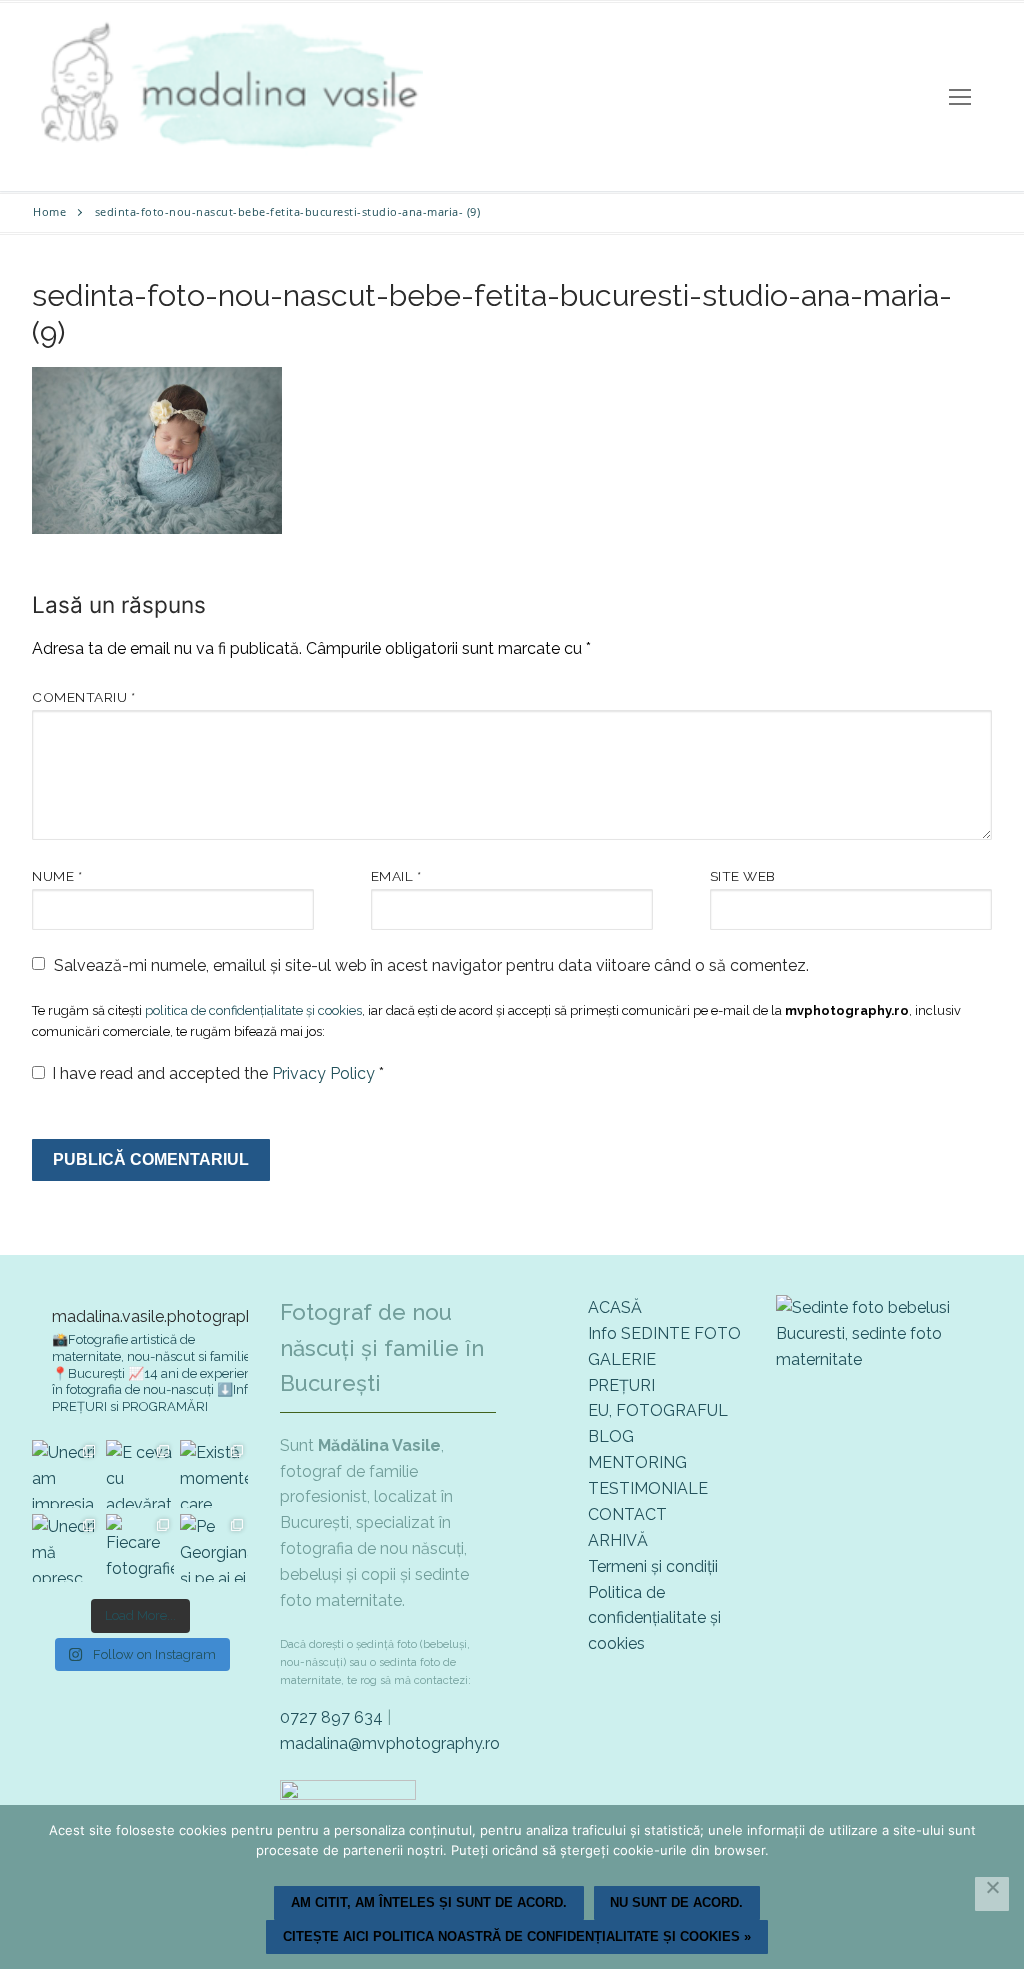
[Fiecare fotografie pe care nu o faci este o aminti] (140, 1548)
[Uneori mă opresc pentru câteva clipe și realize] (66, 1548)
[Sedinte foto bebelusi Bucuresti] (884, 1359)
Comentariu (83, 697)
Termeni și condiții (653, 1566)
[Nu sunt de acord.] (992, 1894)
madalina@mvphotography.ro (390, 1743)
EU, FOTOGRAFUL (658, 1410)
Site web (743, 876)
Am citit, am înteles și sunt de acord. (429, 1902)
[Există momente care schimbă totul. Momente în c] (214, 1474)
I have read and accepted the (218, 1073)
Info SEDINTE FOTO (664, 1333)
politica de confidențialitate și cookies (253, 1010)
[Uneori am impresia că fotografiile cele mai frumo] (66, 1474)
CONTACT (627, 1514)
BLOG (611, 1436)
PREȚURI (621, 1385)
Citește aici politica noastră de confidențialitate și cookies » (517, 1936)
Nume (57, 876)
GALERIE (622, 1359)
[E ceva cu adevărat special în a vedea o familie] (140, 1474)
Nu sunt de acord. (676, 1902)
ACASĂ (615, 1307)
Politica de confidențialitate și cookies (654, 1618)
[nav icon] (960, 97)
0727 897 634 (331, 1717)
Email (396, 876)
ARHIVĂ (618, 1540)
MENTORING (637, 1462)
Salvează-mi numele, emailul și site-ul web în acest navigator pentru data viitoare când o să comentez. (431, 965)
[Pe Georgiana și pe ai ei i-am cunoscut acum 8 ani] (214, 1548)
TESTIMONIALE (648, 1488)
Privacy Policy (325, 1073)
